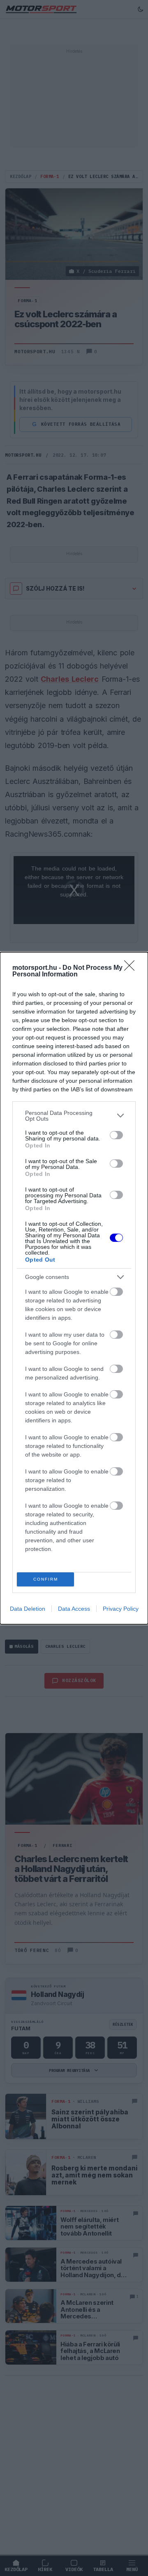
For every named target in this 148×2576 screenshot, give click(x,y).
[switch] (116, 1135)
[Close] (132, 968)
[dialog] (74, 1288)
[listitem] (74, 1116)
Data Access (74, 1609)
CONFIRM (46, 1579)
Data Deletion (28, 1609)
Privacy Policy (121, 1609)
